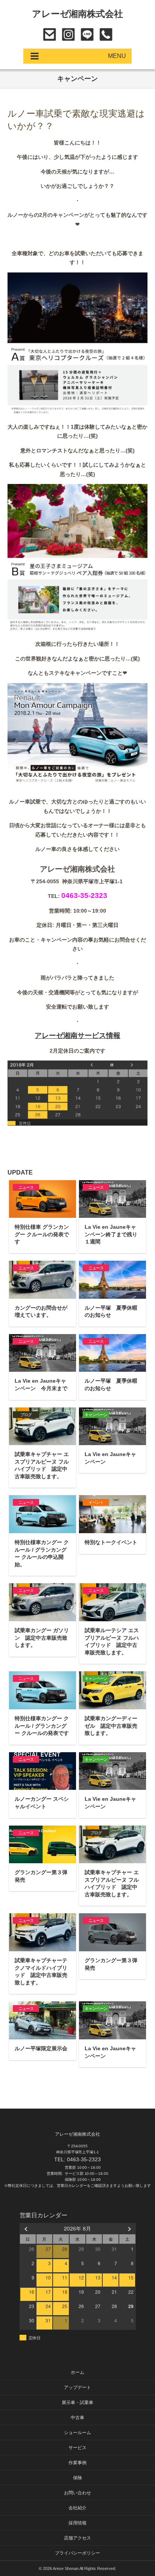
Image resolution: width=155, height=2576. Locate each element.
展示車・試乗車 (77, 2403)
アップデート (77, 2387)
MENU (117, 56)
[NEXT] (129, 2228)
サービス (77, 2448)
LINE (87, 34)
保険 (77, 2478)
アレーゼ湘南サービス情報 (77, 1035)
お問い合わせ (49, 34)
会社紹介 (77, 2508)
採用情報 (77, 2523)
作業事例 (77, 2463)
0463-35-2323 (106, 34)
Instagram (68, 34)
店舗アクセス (77, 2538)
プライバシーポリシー (77, 2553)
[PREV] (27, 2228)
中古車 (77, 2418)
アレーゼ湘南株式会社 (78, 14)
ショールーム (77, 2433)
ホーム (77, 2372)
